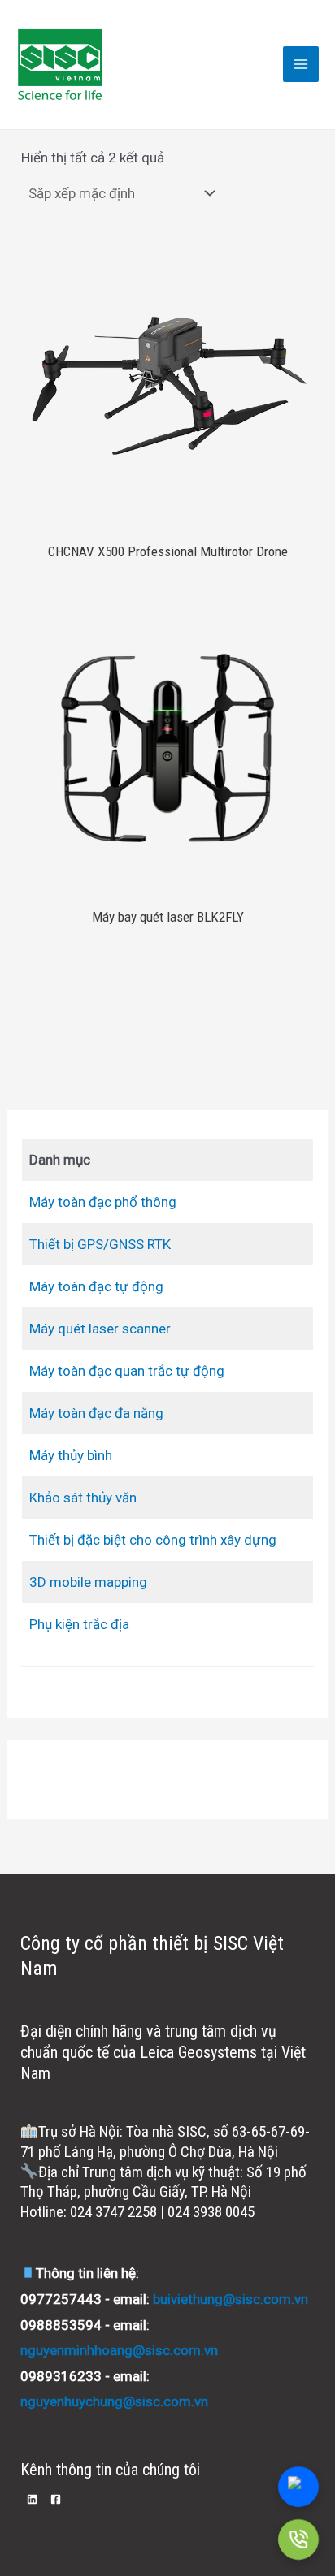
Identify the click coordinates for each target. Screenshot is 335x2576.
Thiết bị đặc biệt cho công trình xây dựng (153, 1540)
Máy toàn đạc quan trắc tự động (127, 1371)
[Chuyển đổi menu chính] (301, 64)
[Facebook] (56, 2499)
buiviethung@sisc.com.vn (231, 2299)
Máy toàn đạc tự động (96, 1286)
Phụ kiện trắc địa (79, 1624)
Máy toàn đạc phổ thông (103, 1202)
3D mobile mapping (88, 1582)
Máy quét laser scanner (100, 1329)
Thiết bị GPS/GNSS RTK (100, 1244)
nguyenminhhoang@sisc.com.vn (119, 2350)
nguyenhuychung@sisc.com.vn (114, 2401)
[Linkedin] (32, 2499)
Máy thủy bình (71, 1455)
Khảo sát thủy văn (83, 1498)
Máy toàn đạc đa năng (96, 1413)
